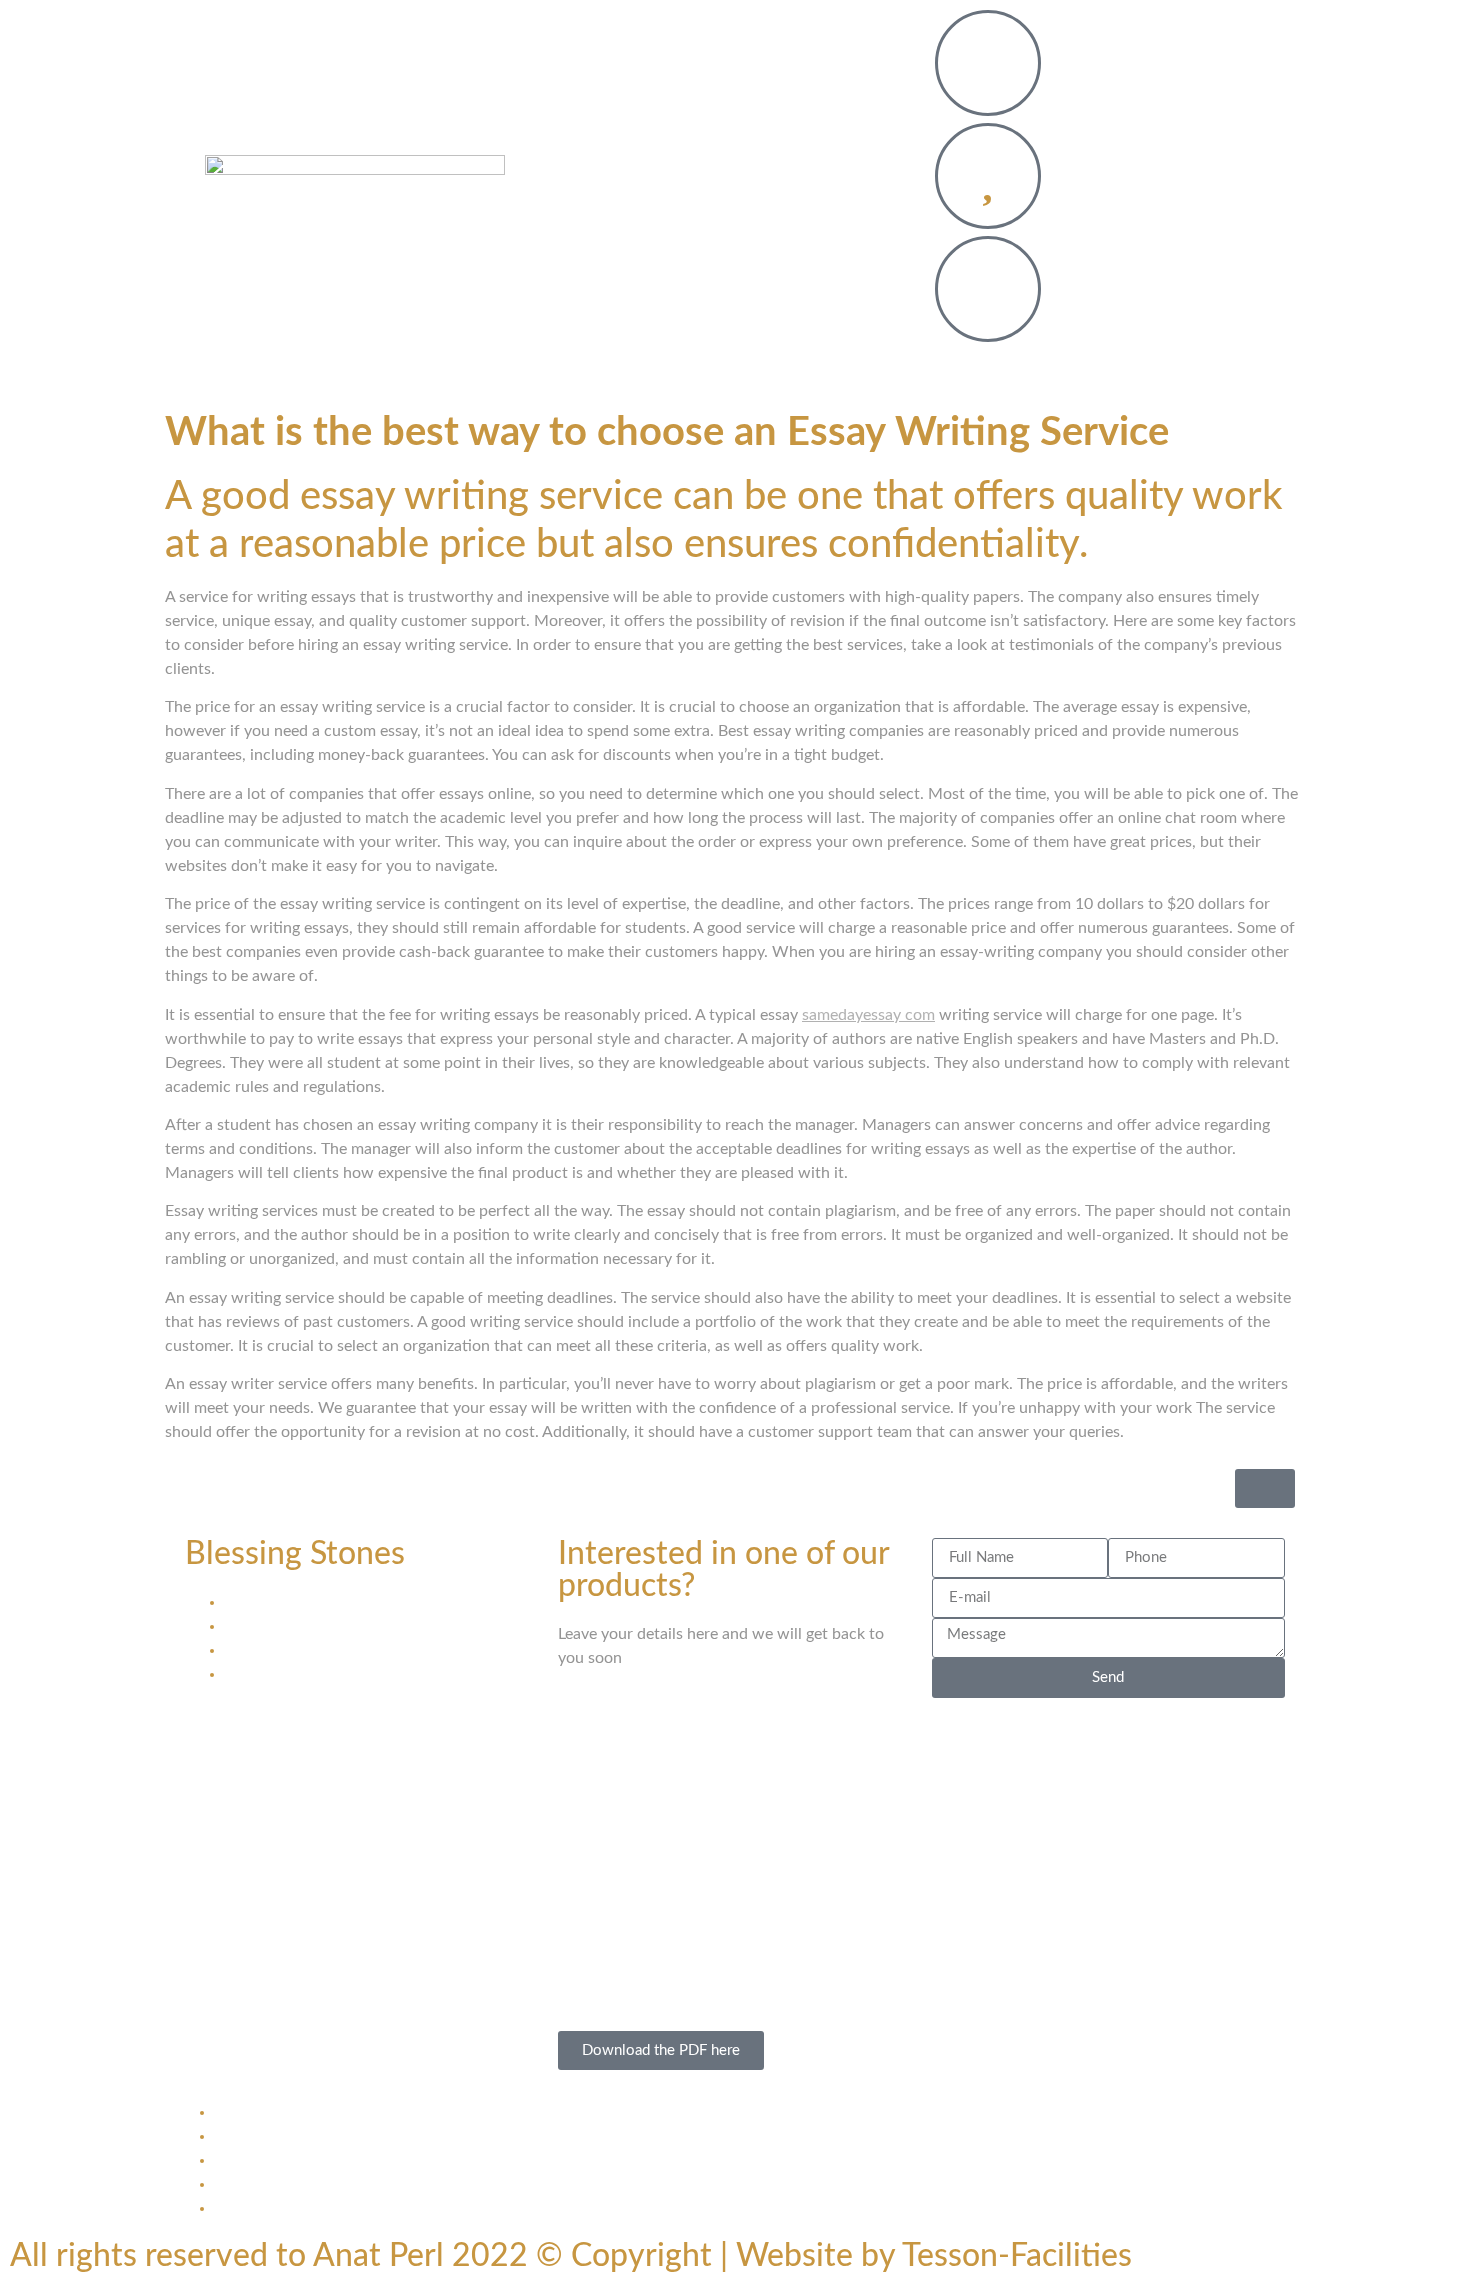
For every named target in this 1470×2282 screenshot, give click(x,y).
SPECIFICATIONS (791, 180)
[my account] (988, 289)
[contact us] (988, 63)
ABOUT (857, 134)
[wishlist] (988, 176)
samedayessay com (868, 1015)
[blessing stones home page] (355, 179)
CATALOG (653, 180)
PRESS (734, 226)
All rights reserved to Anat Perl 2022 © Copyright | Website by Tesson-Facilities (571, 2256)
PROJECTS (751, 134)
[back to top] (1265, 1488)
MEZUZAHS (629, 134)
